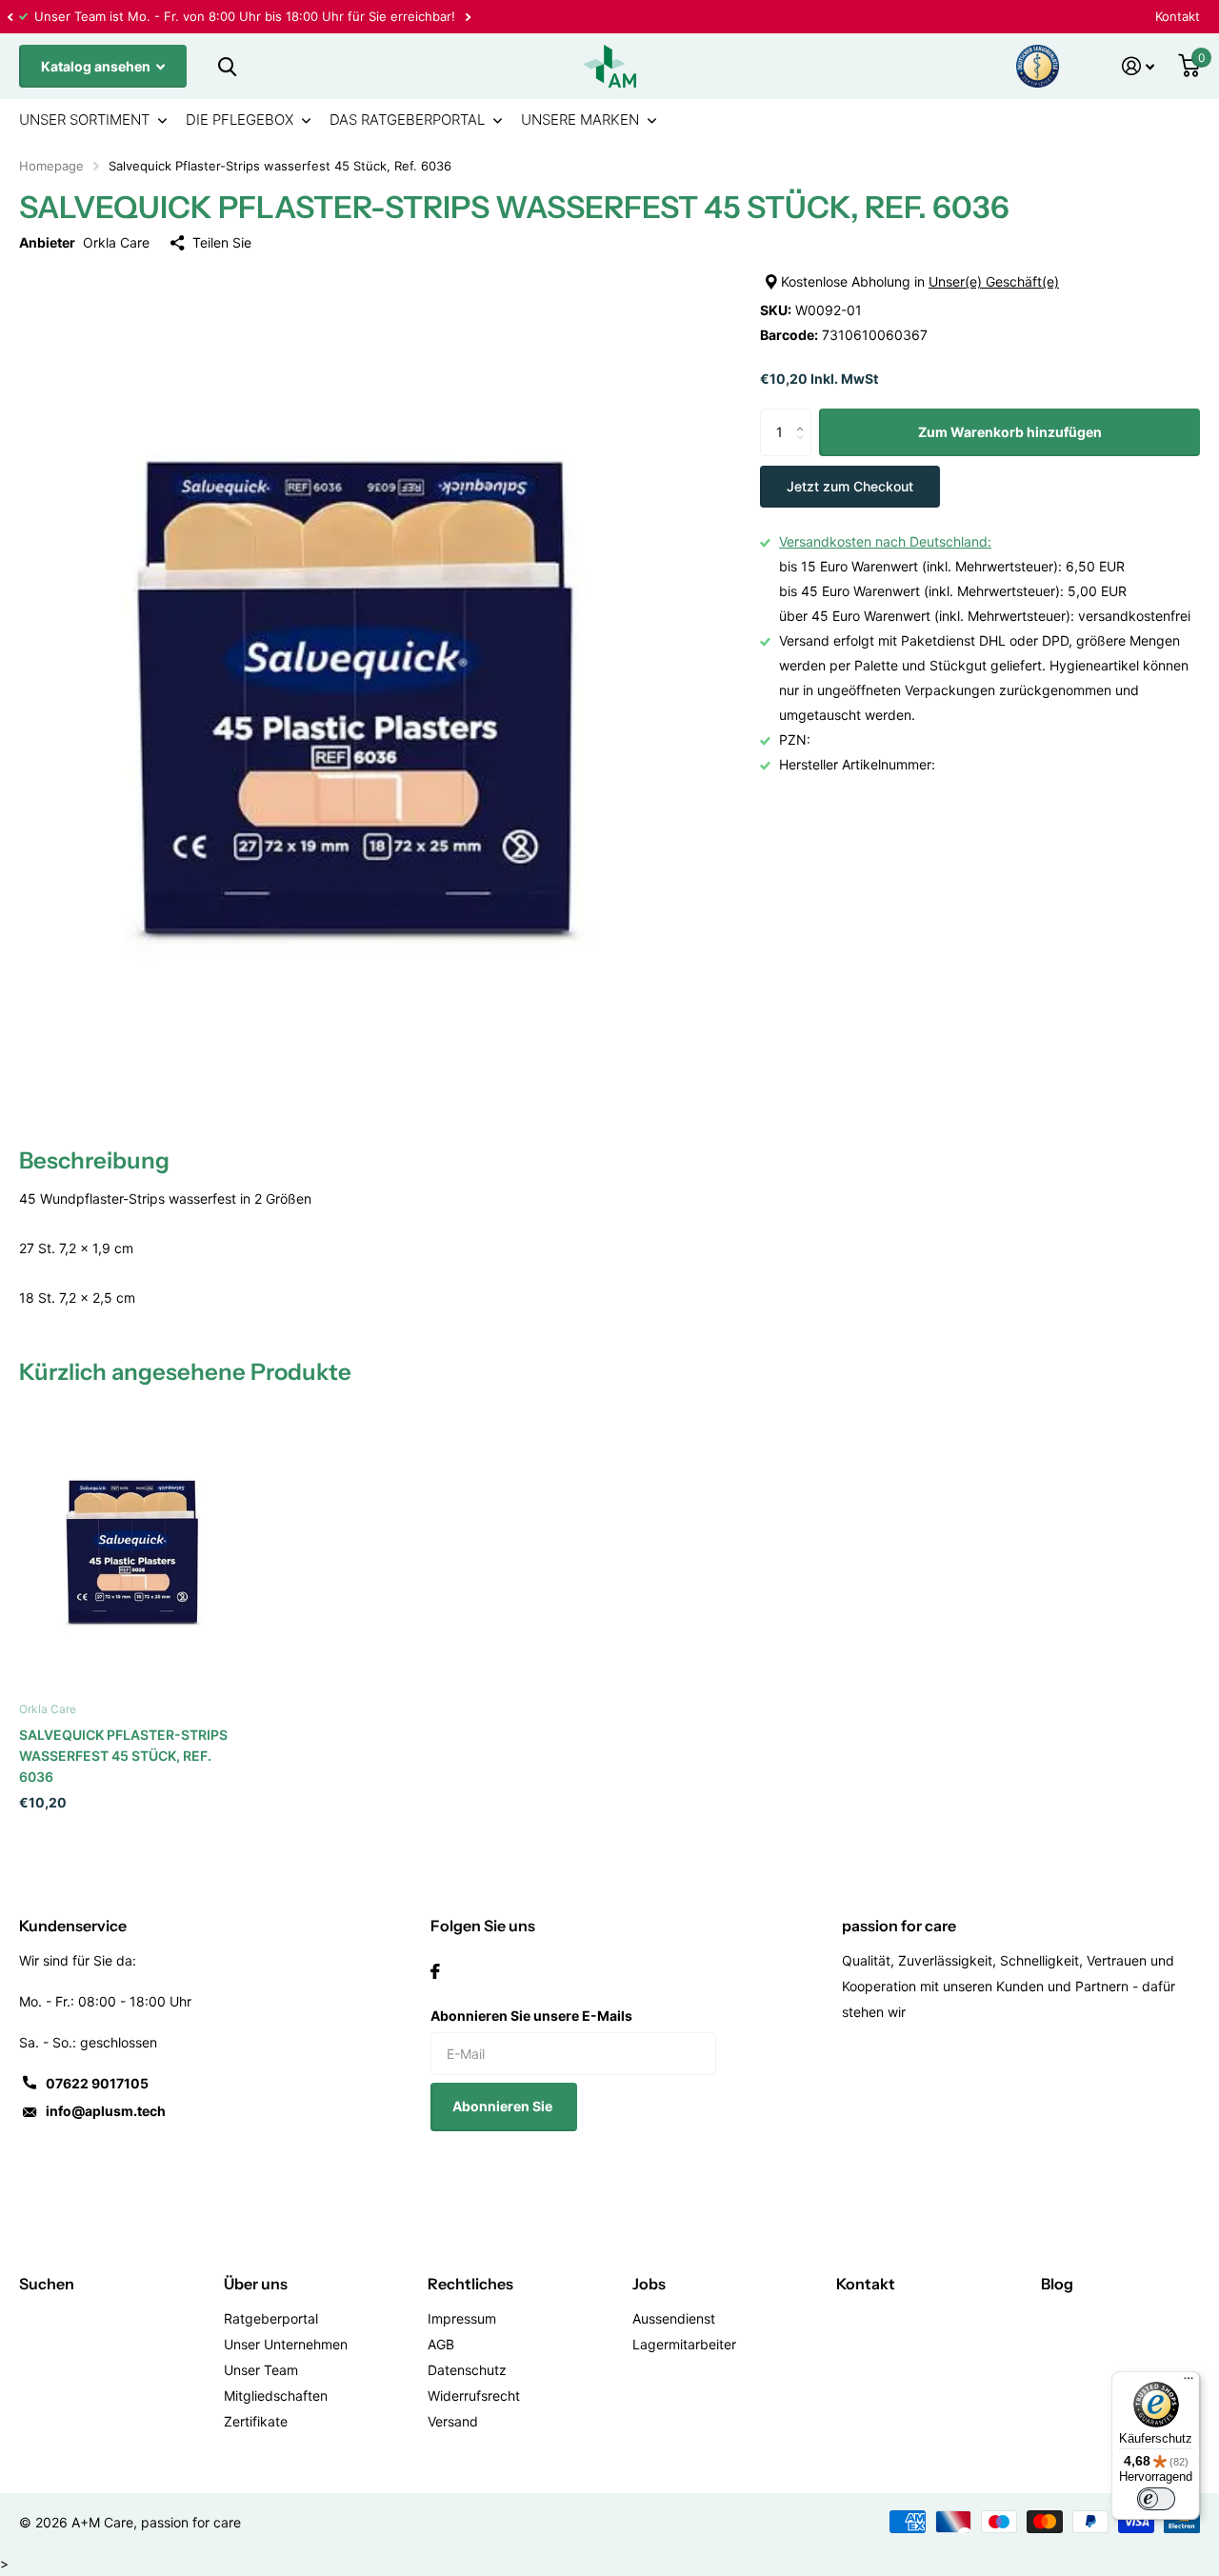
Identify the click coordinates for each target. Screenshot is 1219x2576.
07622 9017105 (97, 2083)
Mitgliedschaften (276, 2396)
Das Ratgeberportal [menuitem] (407, 120)
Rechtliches (470, 2284)
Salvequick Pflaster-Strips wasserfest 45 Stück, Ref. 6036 (123, 1756)
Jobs (649, 2284)
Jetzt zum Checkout (850, 486)
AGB (441, 2344)
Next (468, 17)
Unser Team (261, 2370)
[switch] (1156, 2499)
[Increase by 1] (804, 416)
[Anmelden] (1139, 66)
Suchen (47, 2284)
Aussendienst (674, 2318)
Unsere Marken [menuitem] (580, 120)
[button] (10, 17)
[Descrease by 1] (804, 449)
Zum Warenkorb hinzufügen (1010, 432)
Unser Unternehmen (286, 2344)
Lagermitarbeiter (684, 2344)
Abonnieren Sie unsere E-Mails (531, 2016)
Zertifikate (256, 2421)
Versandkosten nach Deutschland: (885, 541)
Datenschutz (467, 2370)
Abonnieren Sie (504, 2106)
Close (227, 66)
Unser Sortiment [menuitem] (84, 120)
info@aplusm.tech (106, 2111)
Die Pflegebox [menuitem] (240, 120)
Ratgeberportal (271, 2318)
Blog (1057, 2284)
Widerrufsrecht (474, 2396)
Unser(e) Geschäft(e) (994, 281)
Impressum (462, 2318)
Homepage (51, 166)
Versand (453, 2421)
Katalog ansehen (97, 66)
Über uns (256, 2284)
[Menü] (1189, 2383)
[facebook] (435, 1971)
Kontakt (1178, 16)
